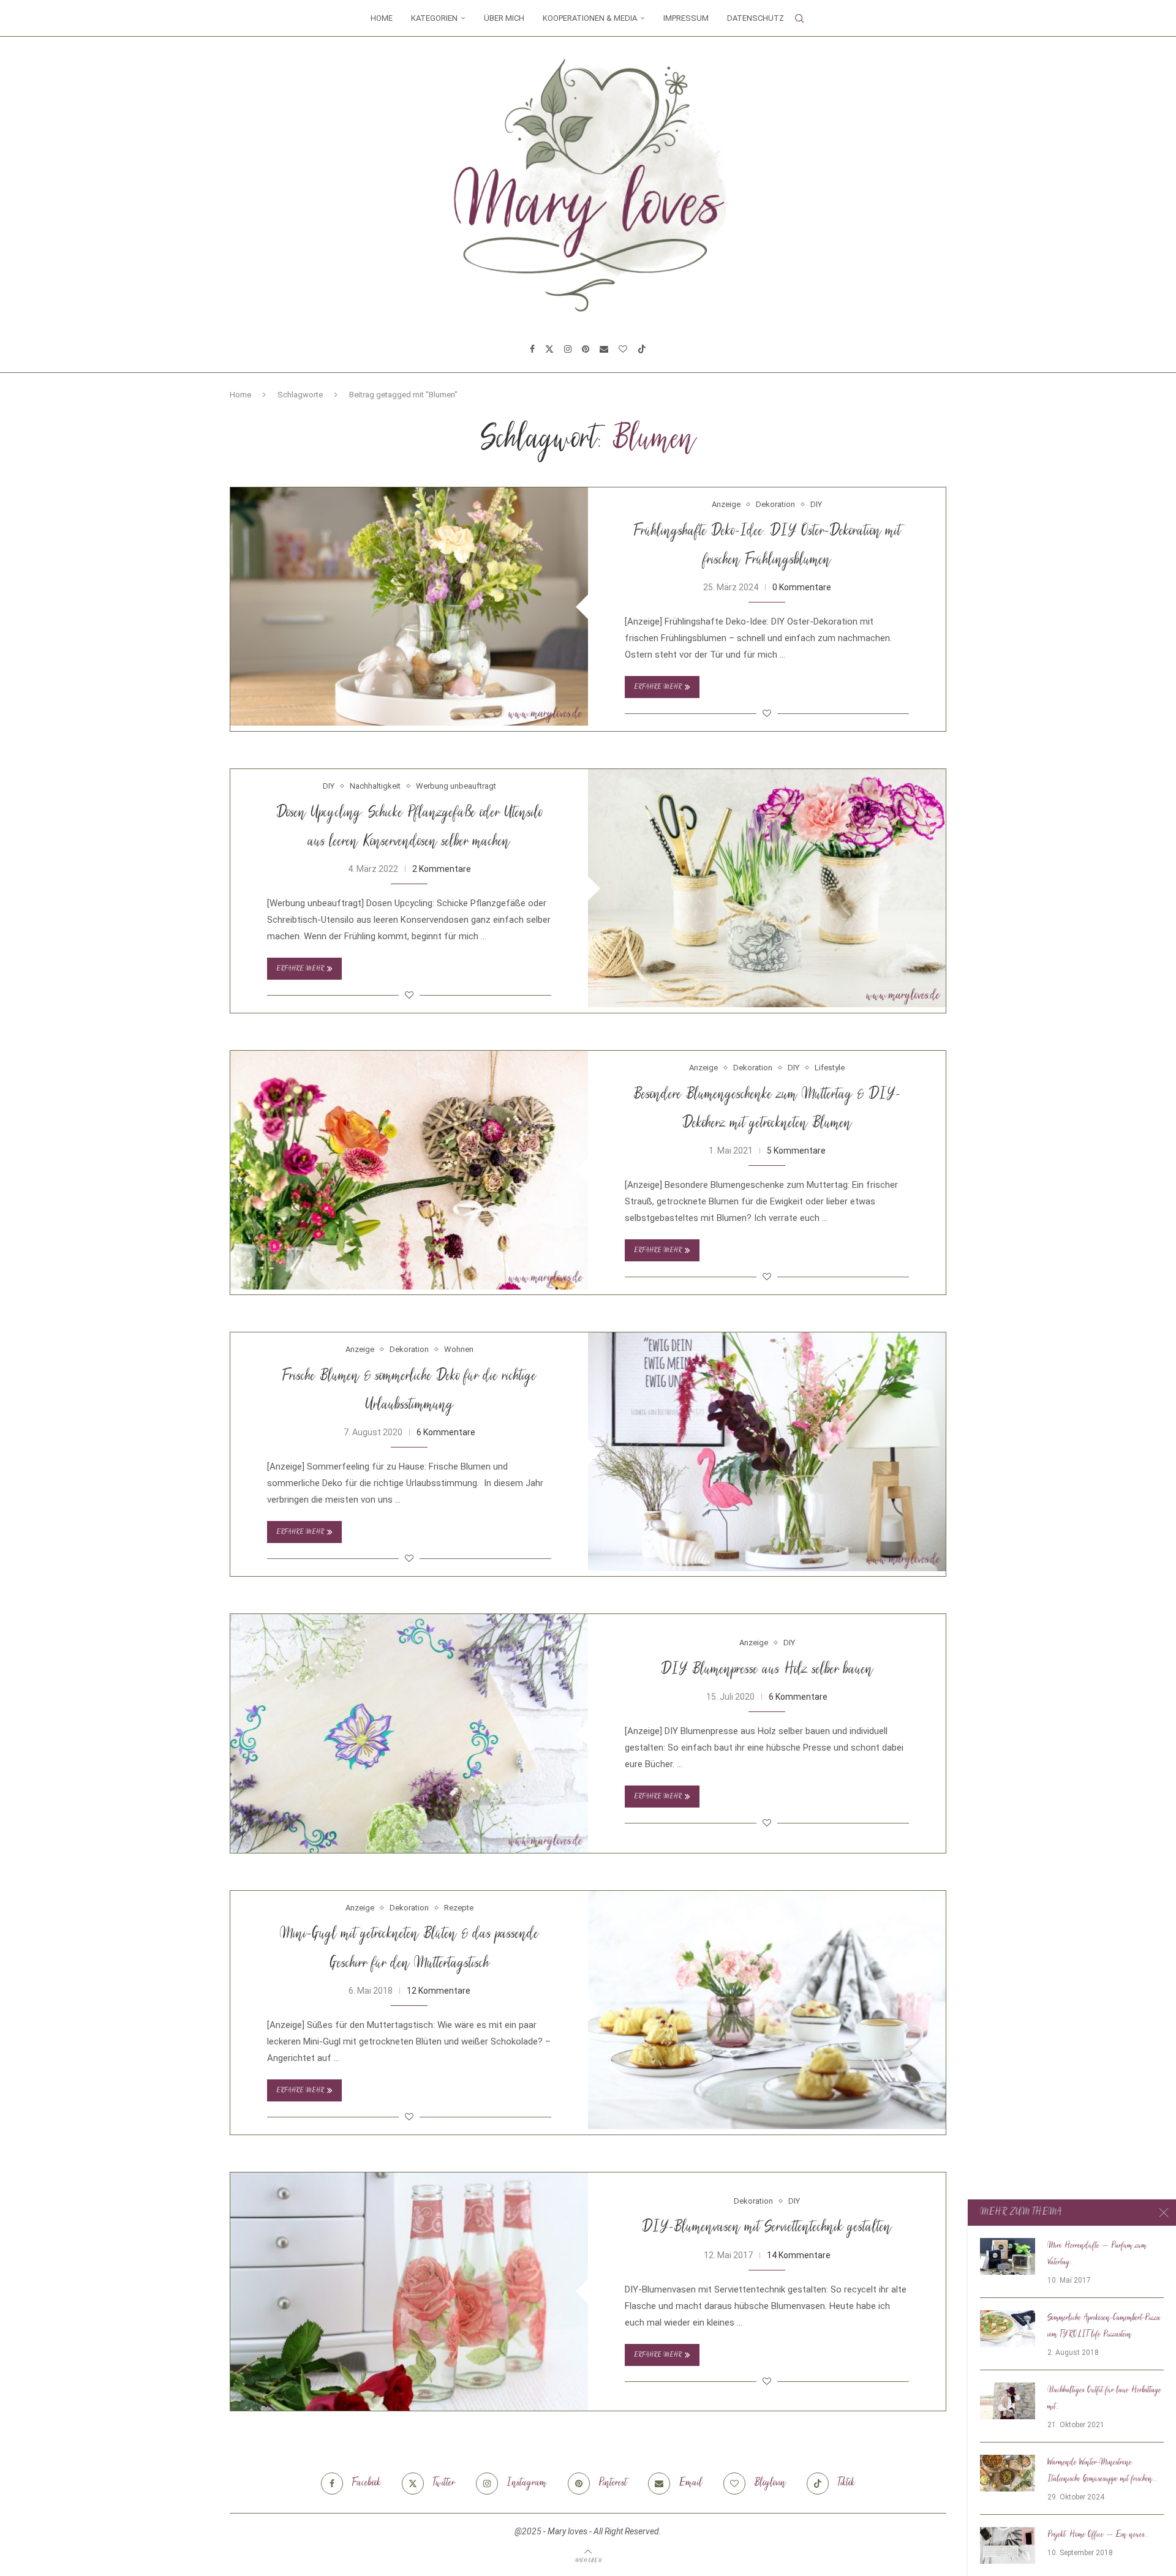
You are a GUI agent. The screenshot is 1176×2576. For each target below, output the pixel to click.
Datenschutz (756, 18)
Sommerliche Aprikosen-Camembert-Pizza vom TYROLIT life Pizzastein (1104, 2326)
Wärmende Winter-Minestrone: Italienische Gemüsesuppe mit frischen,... (1102, 2471)
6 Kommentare (446, 1432)
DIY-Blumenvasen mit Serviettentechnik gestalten (767, 2228)
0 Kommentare (802, 587)
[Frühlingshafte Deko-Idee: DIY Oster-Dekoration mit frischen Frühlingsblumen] (409, 606)
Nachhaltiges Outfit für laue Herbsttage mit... (1104, 2399)
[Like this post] (767, 713)
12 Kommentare (439, 1991)
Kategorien (434, 18)
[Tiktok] (642, 349)
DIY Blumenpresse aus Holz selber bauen (767, 1670)
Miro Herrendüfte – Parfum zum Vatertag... (1097, 2254)
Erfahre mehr (658, 687)
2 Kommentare (442, 869)
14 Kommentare (799, 2255)
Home (382, 18)
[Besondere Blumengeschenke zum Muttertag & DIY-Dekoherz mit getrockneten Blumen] (409, 1170)
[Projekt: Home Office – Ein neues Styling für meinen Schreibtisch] (1008, 2545)
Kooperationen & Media (590, 18)
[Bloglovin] (623, 349)
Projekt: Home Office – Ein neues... (1098, 2535)
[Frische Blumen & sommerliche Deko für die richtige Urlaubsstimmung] (767, 1451)
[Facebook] (532, 349)
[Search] (799, 18)
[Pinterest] (586, 349)
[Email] (604, 349)
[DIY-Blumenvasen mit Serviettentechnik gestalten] (409, 2292)
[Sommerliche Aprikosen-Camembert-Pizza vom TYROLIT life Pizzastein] (1008, 2329)
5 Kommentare (796, 1151)
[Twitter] (549, 349)
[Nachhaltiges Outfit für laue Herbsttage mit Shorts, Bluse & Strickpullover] (1008, 2401)
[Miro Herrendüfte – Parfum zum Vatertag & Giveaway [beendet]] (1008, 2256)
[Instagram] (568, 349)
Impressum (686, 18)
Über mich (504, 18)
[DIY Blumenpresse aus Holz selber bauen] (409, 1733)
